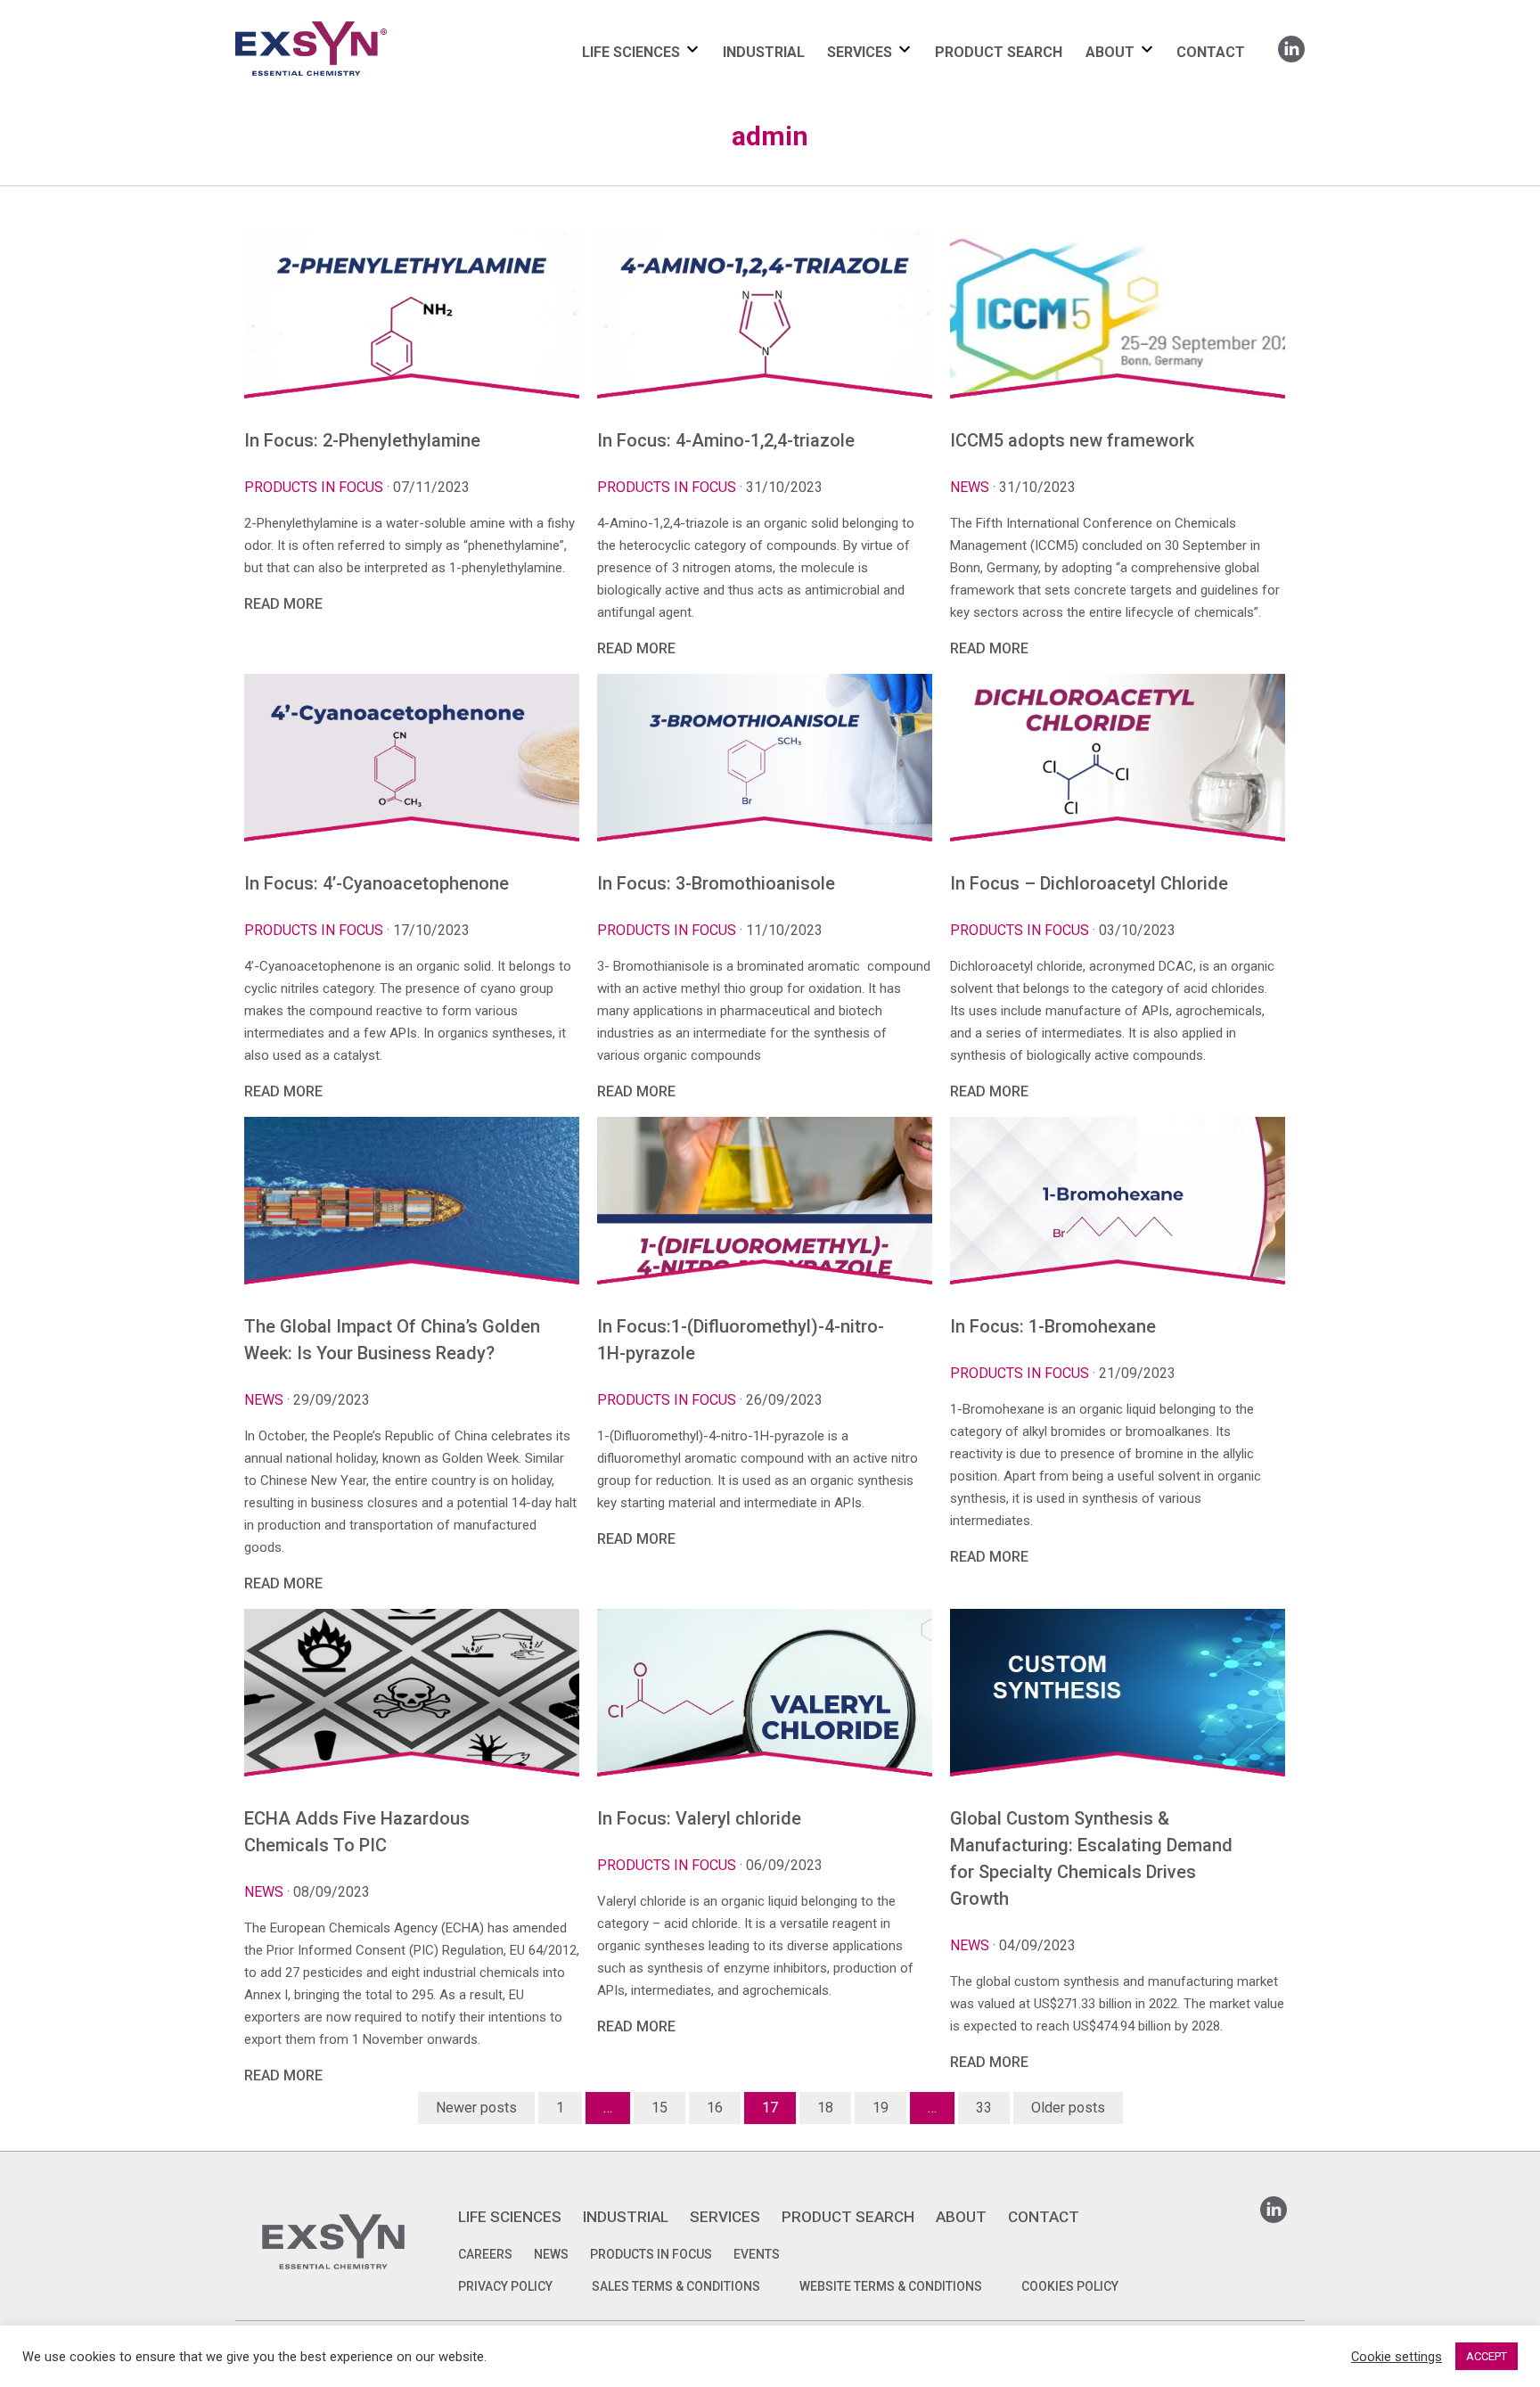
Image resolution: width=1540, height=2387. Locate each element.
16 (715, 2108)
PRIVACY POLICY (505, 2286)
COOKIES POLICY (1070, 2286)
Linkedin (1291, 43)
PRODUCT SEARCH (999, 52)
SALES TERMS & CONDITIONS (676, 2286)
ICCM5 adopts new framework (1072, 440)
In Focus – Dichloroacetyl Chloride (1089, 883)
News (970, 487)
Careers (485, 2254)
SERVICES (860, 52)
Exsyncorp (354, 20)
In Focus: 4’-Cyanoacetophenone (377, 883)
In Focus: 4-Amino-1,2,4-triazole (726, 440)
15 (659, 2108)
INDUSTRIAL (764, 52)
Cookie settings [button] (1397, 2357)
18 (825, 2108)
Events (757, 2254)
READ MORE (283, 604)
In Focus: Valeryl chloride (699, 1818)
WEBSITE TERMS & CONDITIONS (891, 2286)
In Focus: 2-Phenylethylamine (362, 440)
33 (984, 2108)
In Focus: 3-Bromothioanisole (716, 883)
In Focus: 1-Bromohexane (1053, 1326)
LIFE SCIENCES (631, 52)
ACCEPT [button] (1487, 2356)
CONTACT (1211, 52)
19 (881, 2108)
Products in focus (314, 487)
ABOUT (1110, 52)
